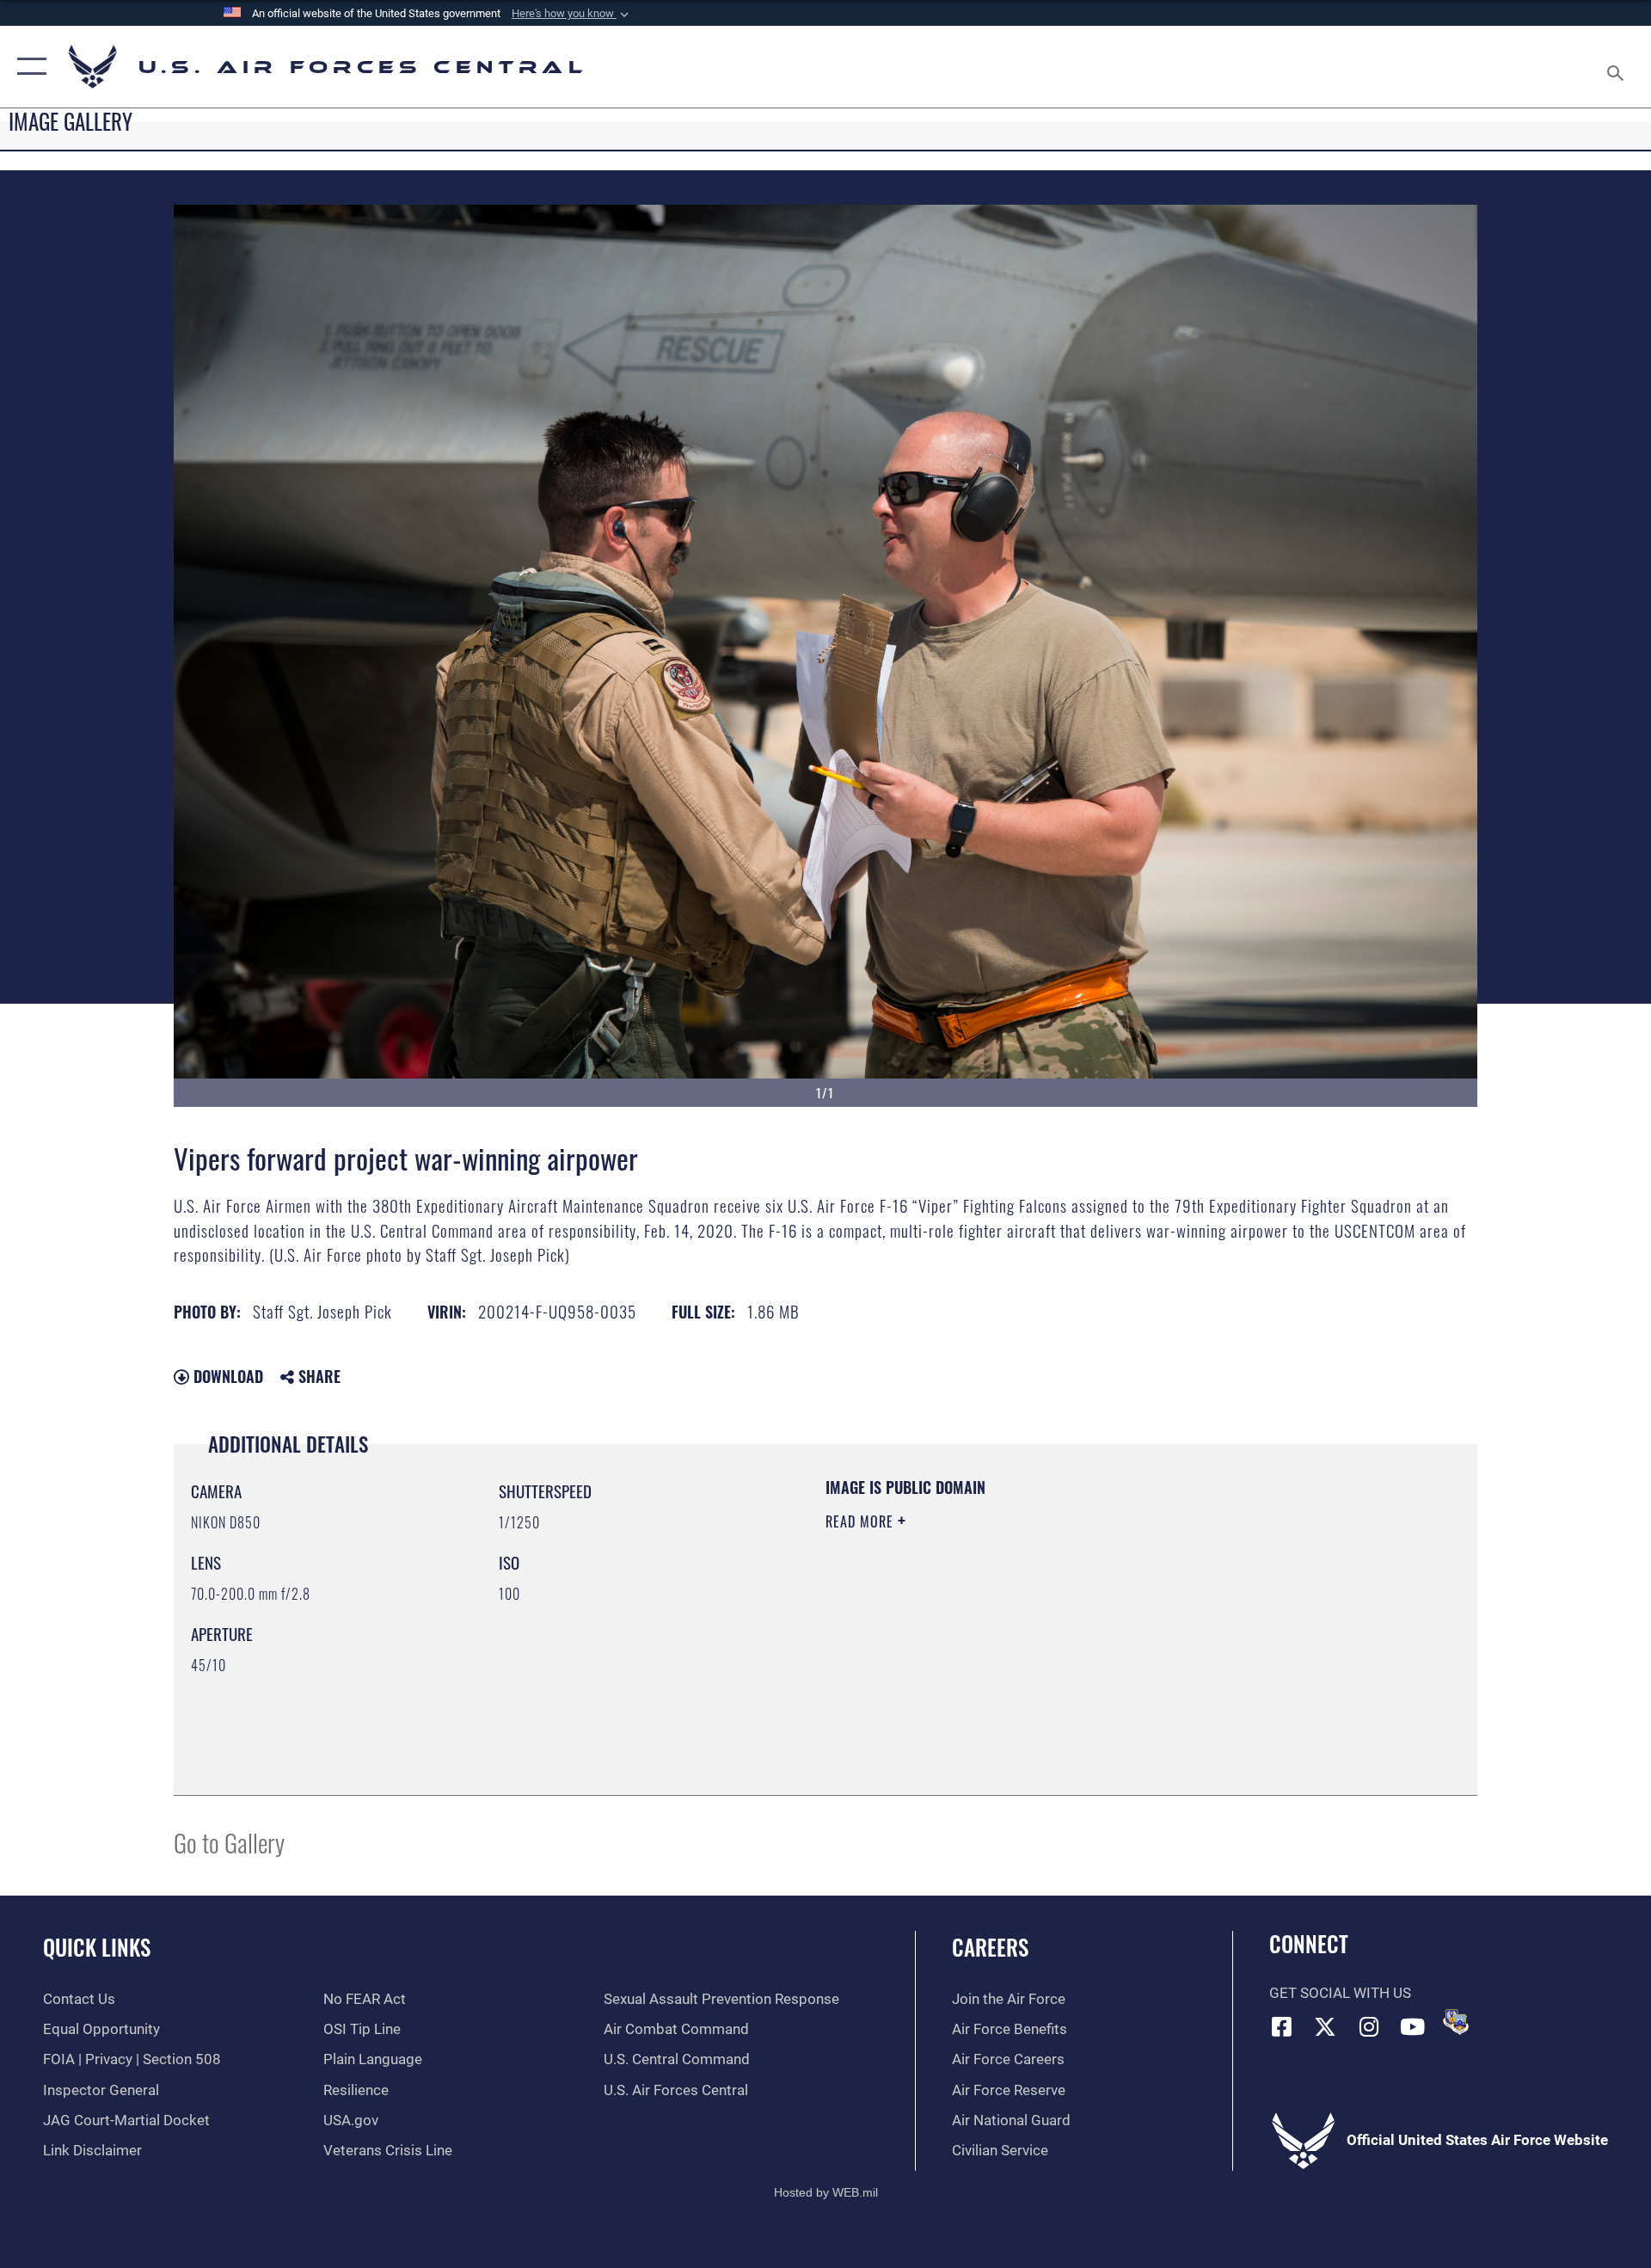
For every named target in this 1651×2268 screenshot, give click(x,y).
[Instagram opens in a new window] (1369, 2026)
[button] (572, 14)
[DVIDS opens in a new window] (1456, 2022)
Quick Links (97, 1947)
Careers (990, 1947)
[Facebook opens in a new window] (1282, 2026)
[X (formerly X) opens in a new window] (1325, 2026)
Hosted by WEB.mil (826, 2192)
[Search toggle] (1617, 67)
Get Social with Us (1340, 1993)
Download (226, 1376)
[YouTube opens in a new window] (1413, 2026)
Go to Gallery (229, 1842)
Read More (862, 1521)
